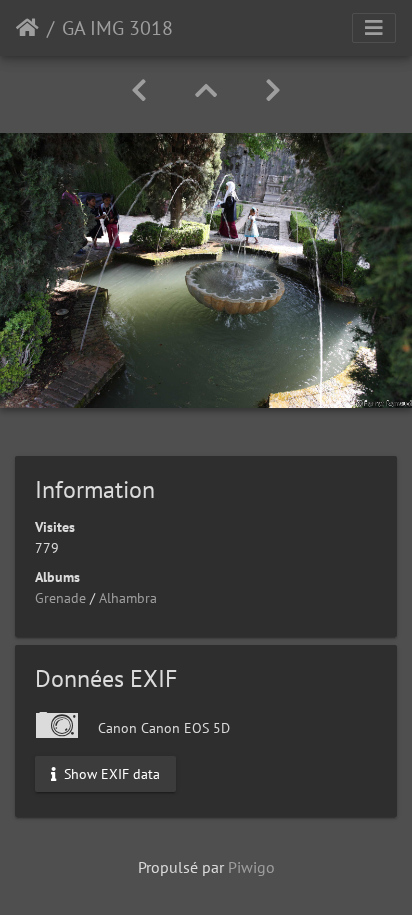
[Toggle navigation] (374, 28)
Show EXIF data (110, 773)
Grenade (60, 598)
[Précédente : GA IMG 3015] (139, 90)
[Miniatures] (206, 90)
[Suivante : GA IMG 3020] (273, 90)
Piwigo (251, 867)
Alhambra (128, 598)
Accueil (27, 28)
